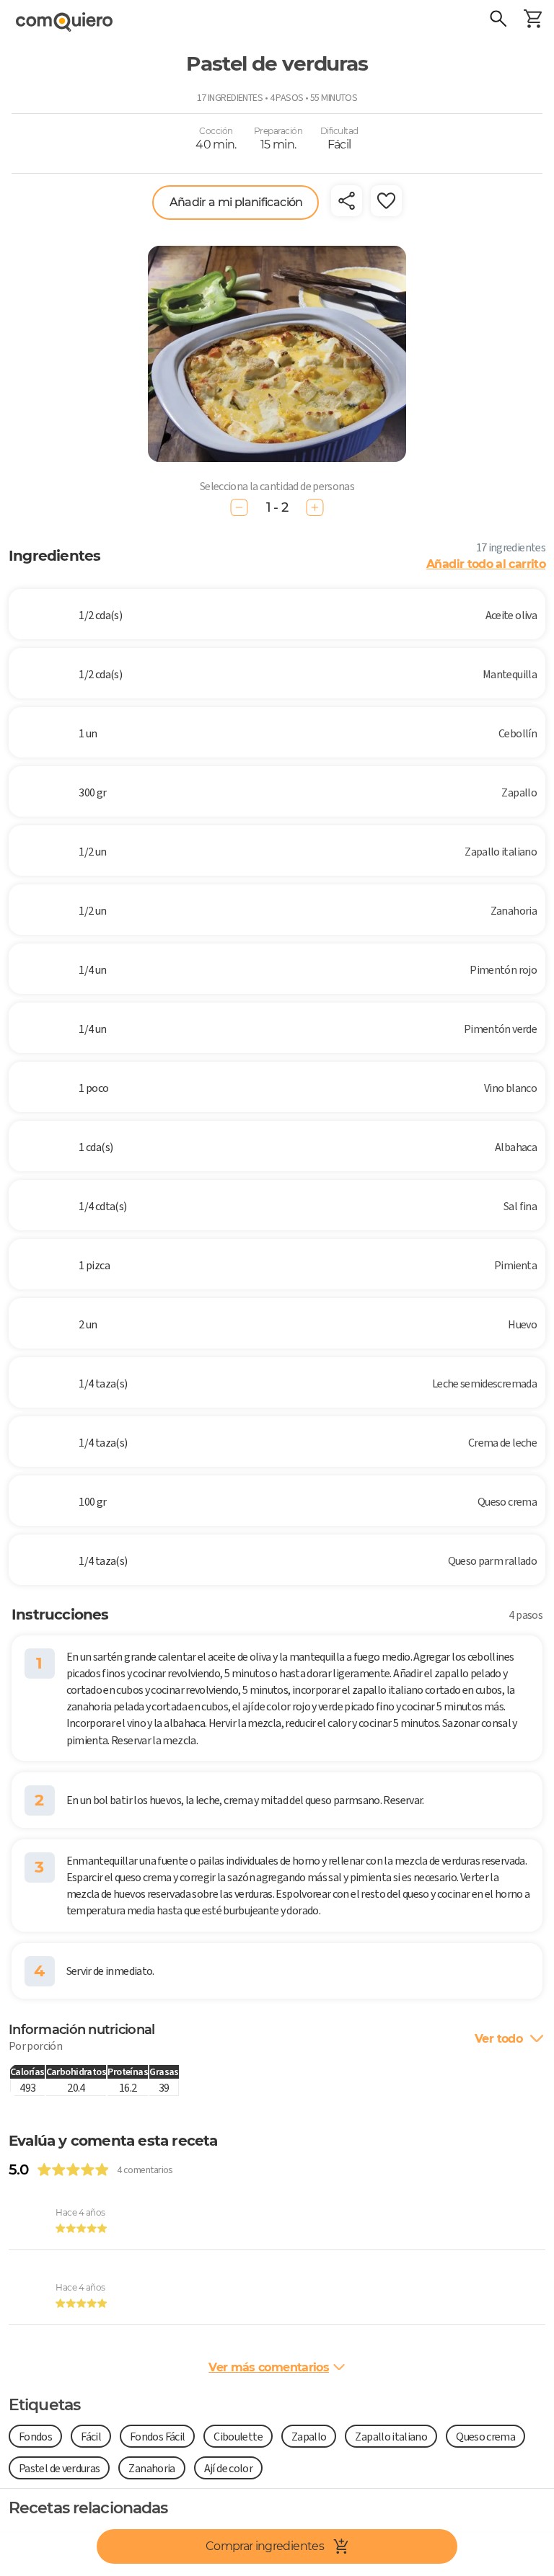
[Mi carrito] (532, 20)
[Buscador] (498, 20)
